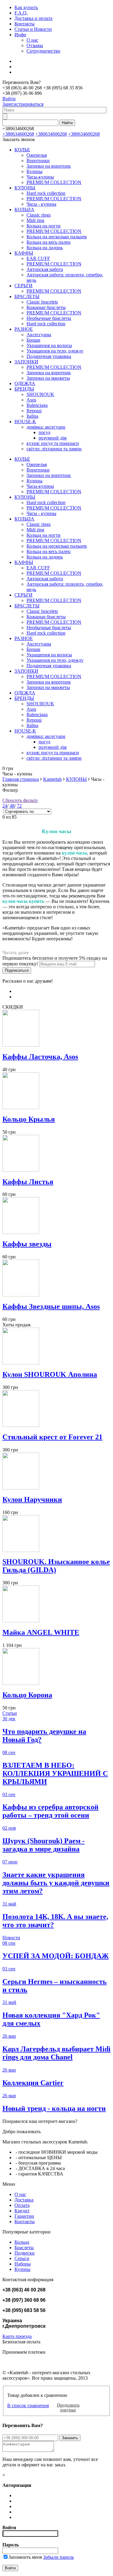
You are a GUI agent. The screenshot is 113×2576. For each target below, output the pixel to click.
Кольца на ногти (44, 226)
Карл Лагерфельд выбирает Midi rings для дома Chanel (56, 2053)
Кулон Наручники (32, 1499)
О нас (32, 40)
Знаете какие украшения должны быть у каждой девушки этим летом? (56, 1883)
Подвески (25, 2253)
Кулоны (35, 171)
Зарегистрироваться (23, 104)
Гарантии (24, 2216)
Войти (9, 99)
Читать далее (16, 953)
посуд (44, 432)
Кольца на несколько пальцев (57, 237)
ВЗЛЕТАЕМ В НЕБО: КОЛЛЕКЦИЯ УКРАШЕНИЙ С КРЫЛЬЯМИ (55, 1773)
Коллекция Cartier (33, 2083)
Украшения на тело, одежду (55, 351)
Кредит (22, 2211)
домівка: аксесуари (46, 427)
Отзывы (35, 45)
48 (12, 806)
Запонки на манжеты (48, 378)
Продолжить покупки (68, 2408)
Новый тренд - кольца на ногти (54, 2108)
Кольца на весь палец (49, 242)
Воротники (38, 161)
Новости (11, 1938)
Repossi (34, 411)
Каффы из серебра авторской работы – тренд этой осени (50, 1811)
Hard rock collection (46, 193)
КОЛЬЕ (22, 150)
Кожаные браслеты (46, 307)
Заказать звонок (19, 139)
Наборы (23, 2264)
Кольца (22, 2242)
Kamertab (52, 779)
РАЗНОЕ (24, 329)
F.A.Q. (21, 13)
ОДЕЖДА (25, 383)
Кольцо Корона (27, 1695)
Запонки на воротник (49, 166)
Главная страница (21, 779)
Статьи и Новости (33, 29)
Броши (33, 340)
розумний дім (53, 438)
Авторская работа (45, 269)
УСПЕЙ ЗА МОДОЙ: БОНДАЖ (56, 1956)
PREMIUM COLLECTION (54, 182)
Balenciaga (37, 405)
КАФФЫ (24, 253)
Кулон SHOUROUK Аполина (50, 1374)
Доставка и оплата (33, 18)
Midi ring (35, 220)
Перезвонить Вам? (42, 88)
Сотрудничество (43, 51)
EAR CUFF (38, 258)
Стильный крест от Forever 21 (52, 1437)
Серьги (22, 2258)
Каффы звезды (27, 1244)
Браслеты (24, 2248)
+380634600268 (18, 134)
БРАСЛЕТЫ (27, 296)
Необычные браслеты (49, 318)
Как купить (26, 7)
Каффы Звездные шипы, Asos (51, 1306)
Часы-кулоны (40, 177)
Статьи (10, 1713)
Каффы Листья (28, 1182)
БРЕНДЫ (24, 389)
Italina (32, 416)
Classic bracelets (42, 302)
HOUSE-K (25, 422)
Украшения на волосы (49, 345)
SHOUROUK (40, 394)
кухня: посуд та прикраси (53, 443)
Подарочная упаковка (49, 356)
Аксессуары (39, 335)
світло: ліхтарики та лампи (54, 449)
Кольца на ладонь (45, 248)
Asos (31, 400)
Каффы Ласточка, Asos (40, 1057)
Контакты (25, 24)
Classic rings (39, 215)
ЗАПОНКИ (26, 362)
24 (5, 806)
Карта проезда (17, 2336)
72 (19, 806)
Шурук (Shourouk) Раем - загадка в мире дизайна (44, 1845)
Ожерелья (37, 155)
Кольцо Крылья (29, 1119)
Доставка (24, 2200)
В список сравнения (28, 2405)
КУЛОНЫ (25, 188)
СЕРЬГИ (24, 286)
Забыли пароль (58, 2557)
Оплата (22, 2205)
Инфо (20, 35)
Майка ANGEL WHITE (41, 1632)
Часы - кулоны (41, 204)
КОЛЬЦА (24, 209)
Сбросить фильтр (20, 800)
